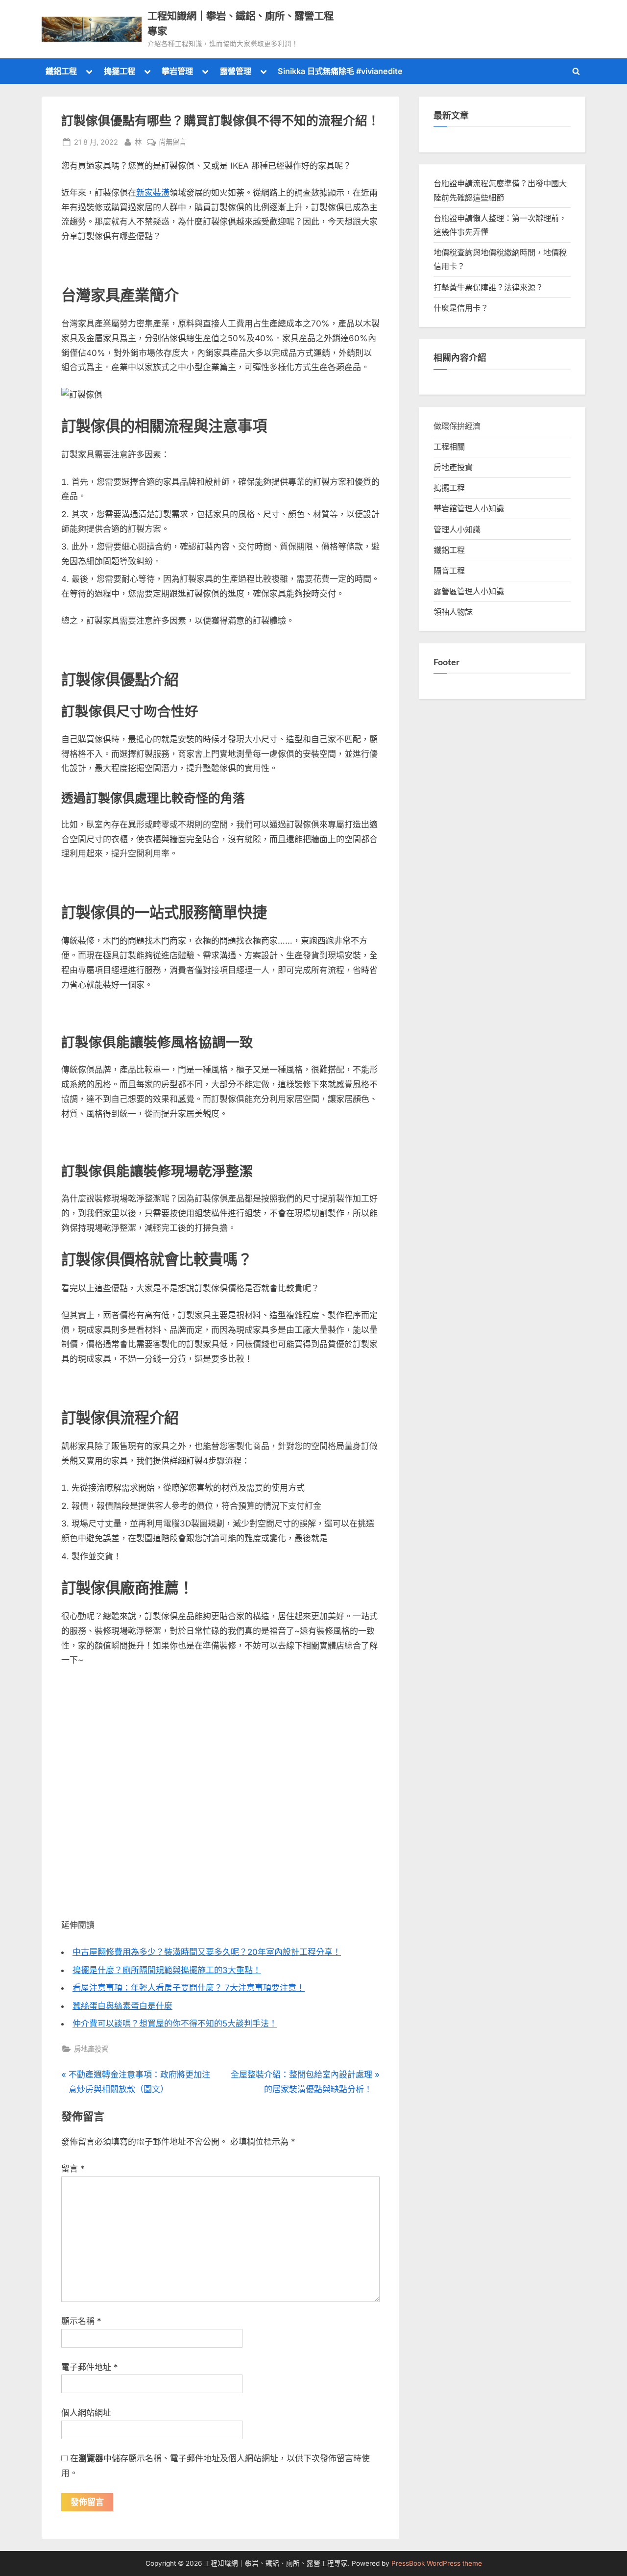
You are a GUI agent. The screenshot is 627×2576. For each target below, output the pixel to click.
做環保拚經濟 (457, 426)
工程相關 (449, 447)
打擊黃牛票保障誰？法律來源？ (488, 287)
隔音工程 (449, 571)
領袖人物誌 (453, 612)
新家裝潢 (153, 193)
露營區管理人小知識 (469, 591)
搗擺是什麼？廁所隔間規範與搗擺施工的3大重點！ (167, 1970)
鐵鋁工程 (61, 71)
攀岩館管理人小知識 (469, 508)
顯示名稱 (81, 2321)
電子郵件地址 (90, 2367)
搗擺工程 (120, 71)
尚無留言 (172, 143)
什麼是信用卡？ (461, 308)
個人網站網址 (86, 2413)
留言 (73, 2169)
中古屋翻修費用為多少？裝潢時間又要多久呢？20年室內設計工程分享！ (207, 1952)
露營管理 (236, 71)
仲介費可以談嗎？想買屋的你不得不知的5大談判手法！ (175, 2024)
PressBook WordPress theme (437, 2563)
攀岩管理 (177, 71)
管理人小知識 (457, 529)
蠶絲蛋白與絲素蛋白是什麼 (122, 2006)
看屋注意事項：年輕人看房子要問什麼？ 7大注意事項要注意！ (189, 1988)
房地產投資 (91, 2049)
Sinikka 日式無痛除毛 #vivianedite (340, 71)
